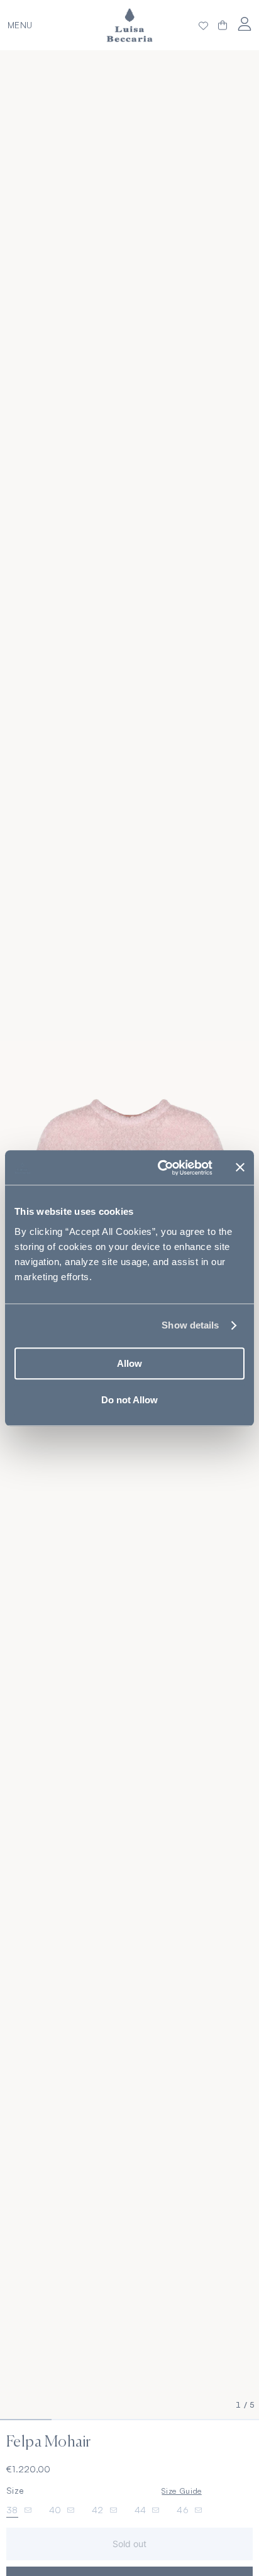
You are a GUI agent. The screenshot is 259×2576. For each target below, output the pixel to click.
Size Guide (181, 2491)
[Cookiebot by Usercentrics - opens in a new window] (160, 1168)
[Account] (244, 24)
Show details (190, 1325)
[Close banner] (240, 1168)
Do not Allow (129, 1400)
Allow (129, 1363)
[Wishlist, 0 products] (203, 25)
